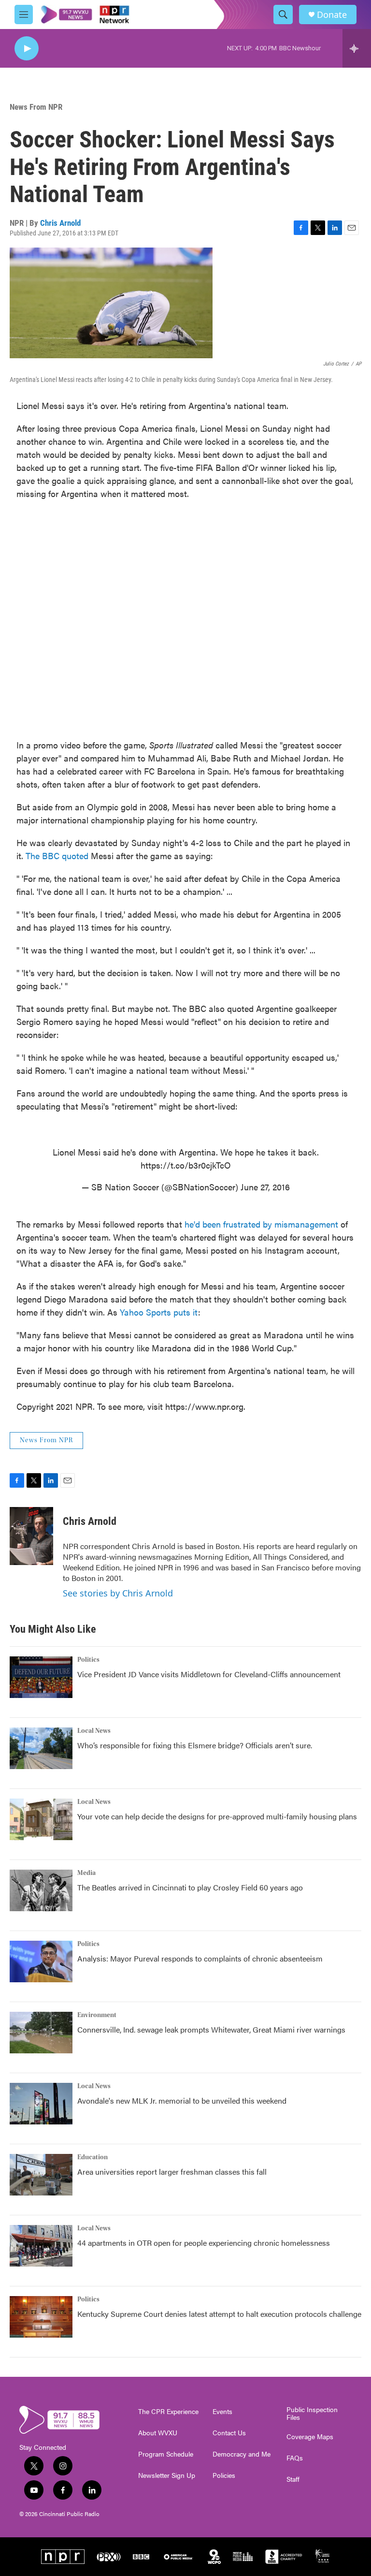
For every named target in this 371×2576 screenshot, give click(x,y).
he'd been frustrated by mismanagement (261, 1224)
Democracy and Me (242, 2454)
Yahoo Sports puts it (159, 1312)
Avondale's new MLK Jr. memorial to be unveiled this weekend (182, 2100)
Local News (94, 1731)
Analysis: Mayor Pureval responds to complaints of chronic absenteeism (200, 1958)
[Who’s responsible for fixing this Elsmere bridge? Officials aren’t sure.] (41, 1748)
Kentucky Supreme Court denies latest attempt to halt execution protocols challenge (219, 2314)
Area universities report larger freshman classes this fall (172, 2172)
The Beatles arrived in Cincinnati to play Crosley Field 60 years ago (190, 1887)
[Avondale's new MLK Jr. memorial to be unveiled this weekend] (41, 2104)
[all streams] (357, 48)
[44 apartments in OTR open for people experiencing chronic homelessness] (41, 2246)
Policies (224, 2475)
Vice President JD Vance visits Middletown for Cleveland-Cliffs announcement (209, 1674)
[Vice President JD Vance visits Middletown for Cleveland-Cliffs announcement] (41, 1677)
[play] (27, 49)
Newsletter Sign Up (167, 2475)
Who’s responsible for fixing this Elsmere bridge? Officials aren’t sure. (196, 1745)
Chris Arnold (60, 223)
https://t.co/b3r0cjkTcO (186, 1165)
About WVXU (158, 2433)
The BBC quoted (57, 856)
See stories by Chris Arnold (118, 1593)
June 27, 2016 (265, 1187)
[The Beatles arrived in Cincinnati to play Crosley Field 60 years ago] (41, 1890)
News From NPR (36, 107)
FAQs (295, 2458)
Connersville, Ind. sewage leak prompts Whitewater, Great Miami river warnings (211, 2029)
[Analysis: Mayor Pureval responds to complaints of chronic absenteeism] (41, 1961)
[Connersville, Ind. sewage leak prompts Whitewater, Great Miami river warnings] (41, 2033)
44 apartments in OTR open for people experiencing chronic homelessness (204, 2243)
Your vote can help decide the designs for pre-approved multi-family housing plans (217, 1816)
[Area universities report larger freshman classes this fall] (41, 2175)
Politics (88, 1660)
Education (93, 2157)
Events (222, 2412)
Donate (332, 15)
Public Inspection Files (312, 2414)
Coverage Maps (310, 2437)
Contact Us (229, 2433)
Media (86, 1873)
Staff (293, 2479)
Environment (97, 2015)
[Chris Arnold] (31, 1536)
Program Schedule (166, 2454)
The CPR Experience (168, 2412)
